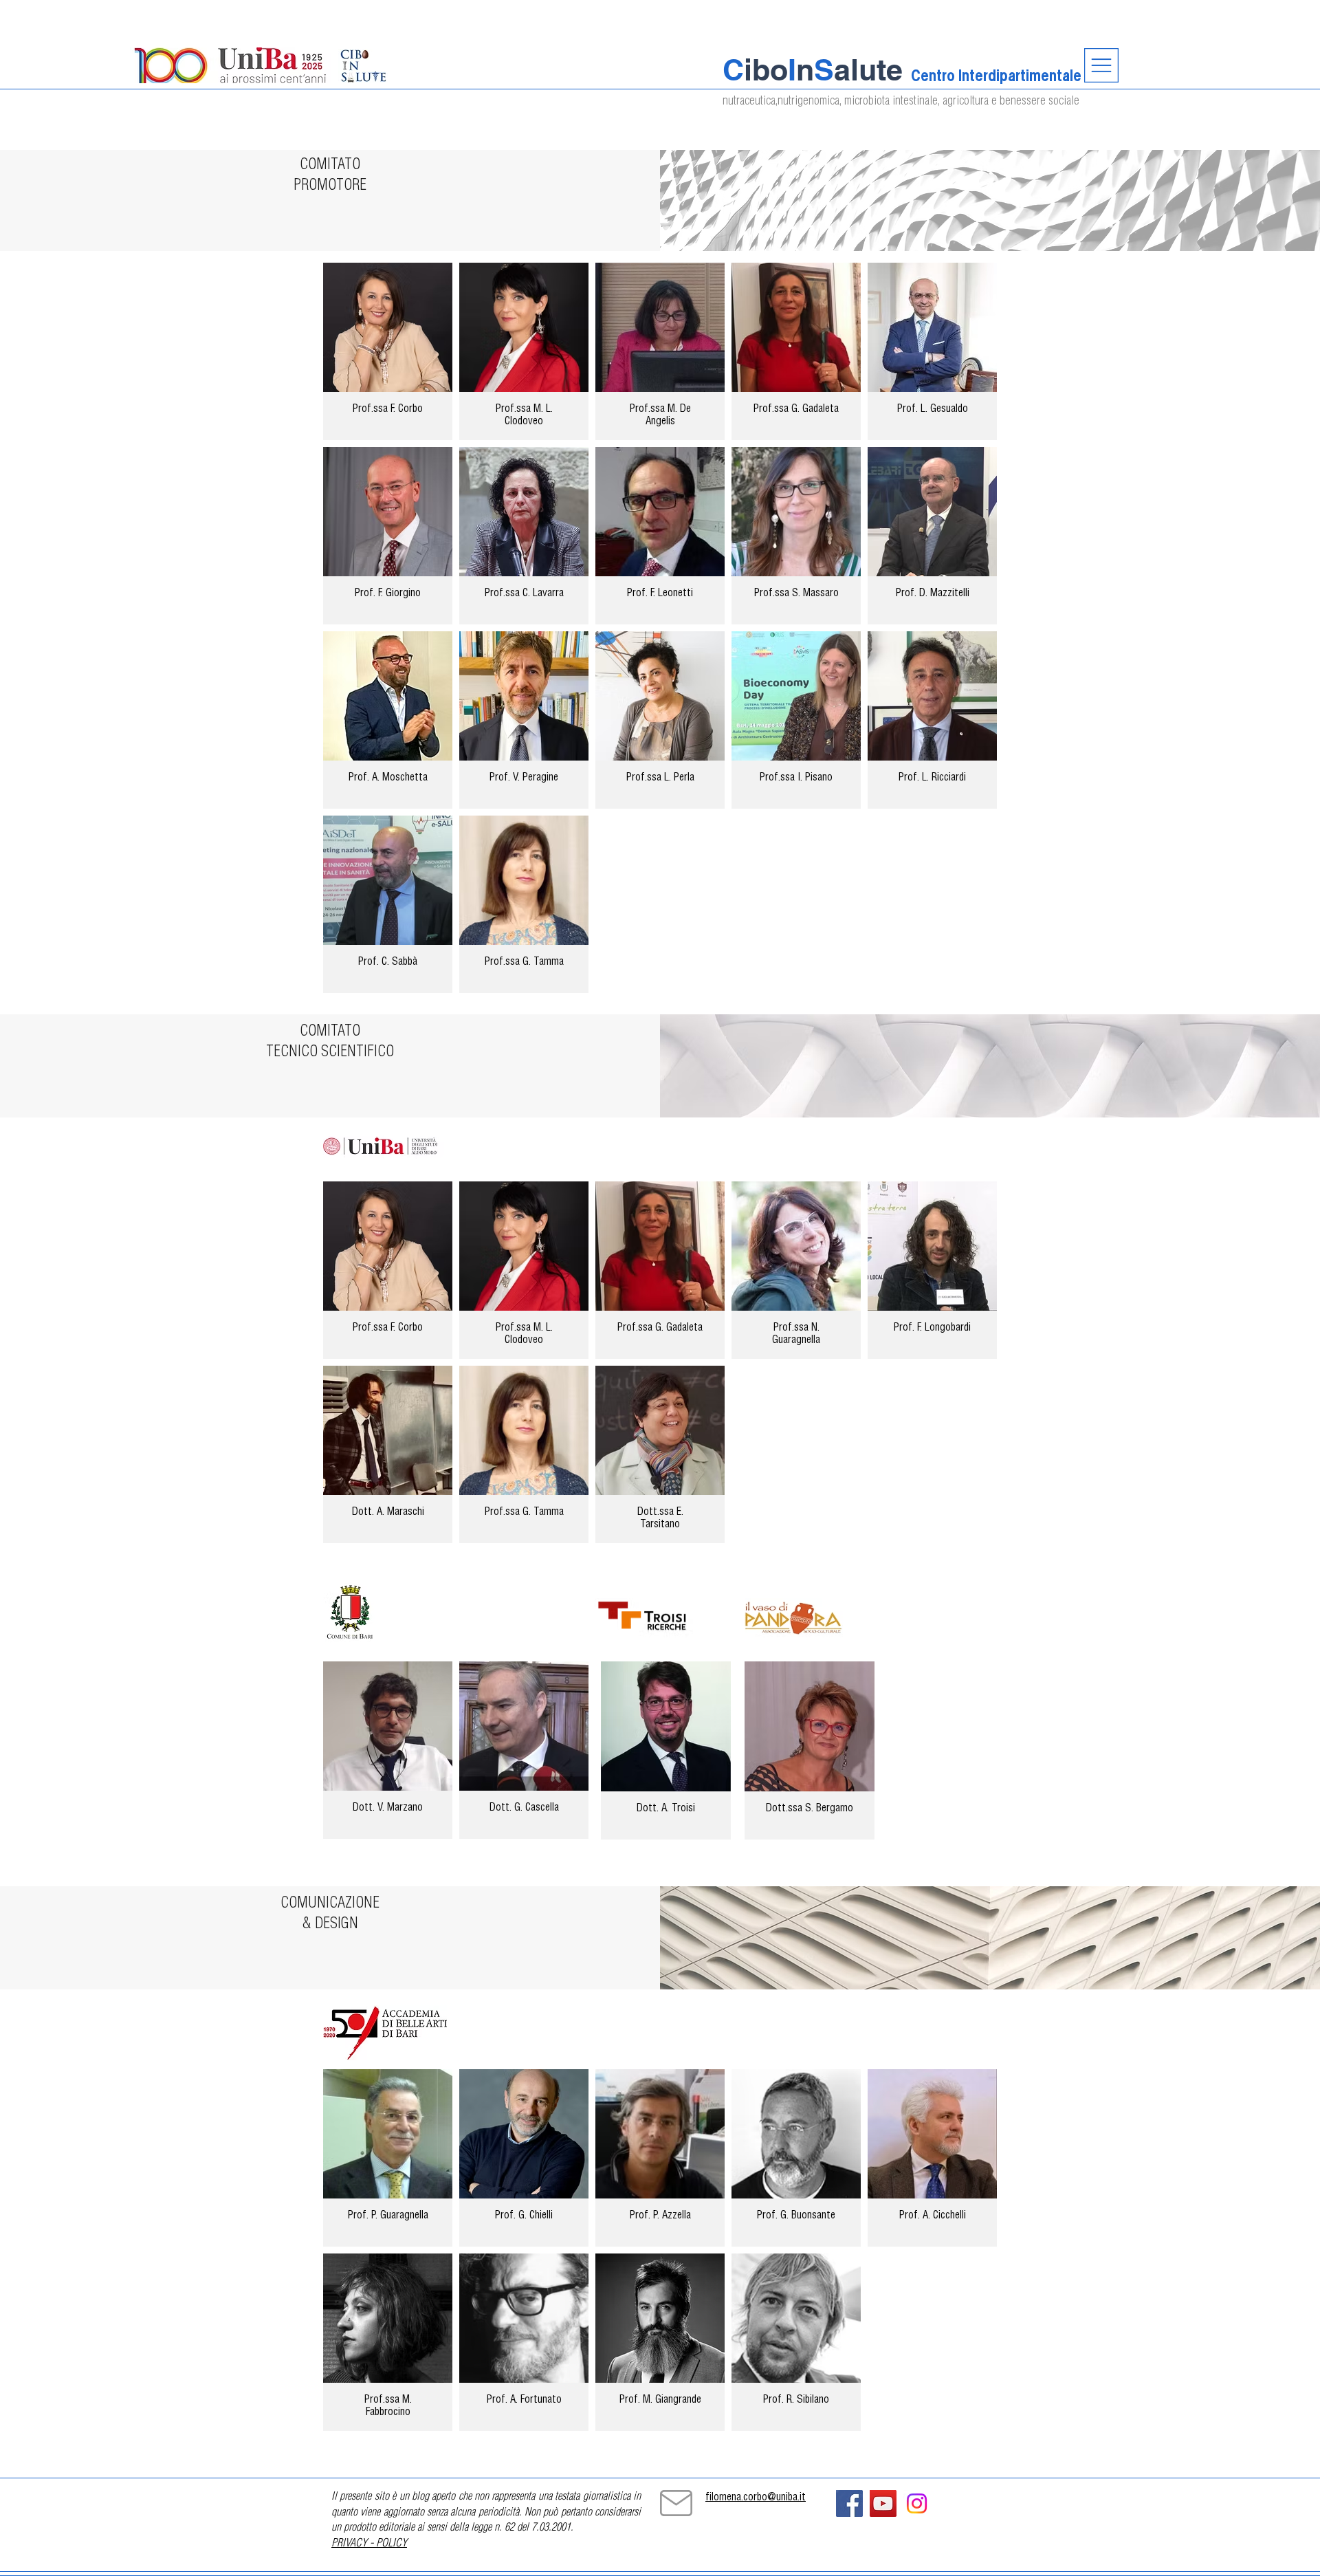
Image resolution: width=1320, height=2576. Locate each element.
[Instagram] (917, 2503)
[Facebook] (849, 2503)
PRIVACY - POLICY (369, 2544)
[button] (1101, 65)
